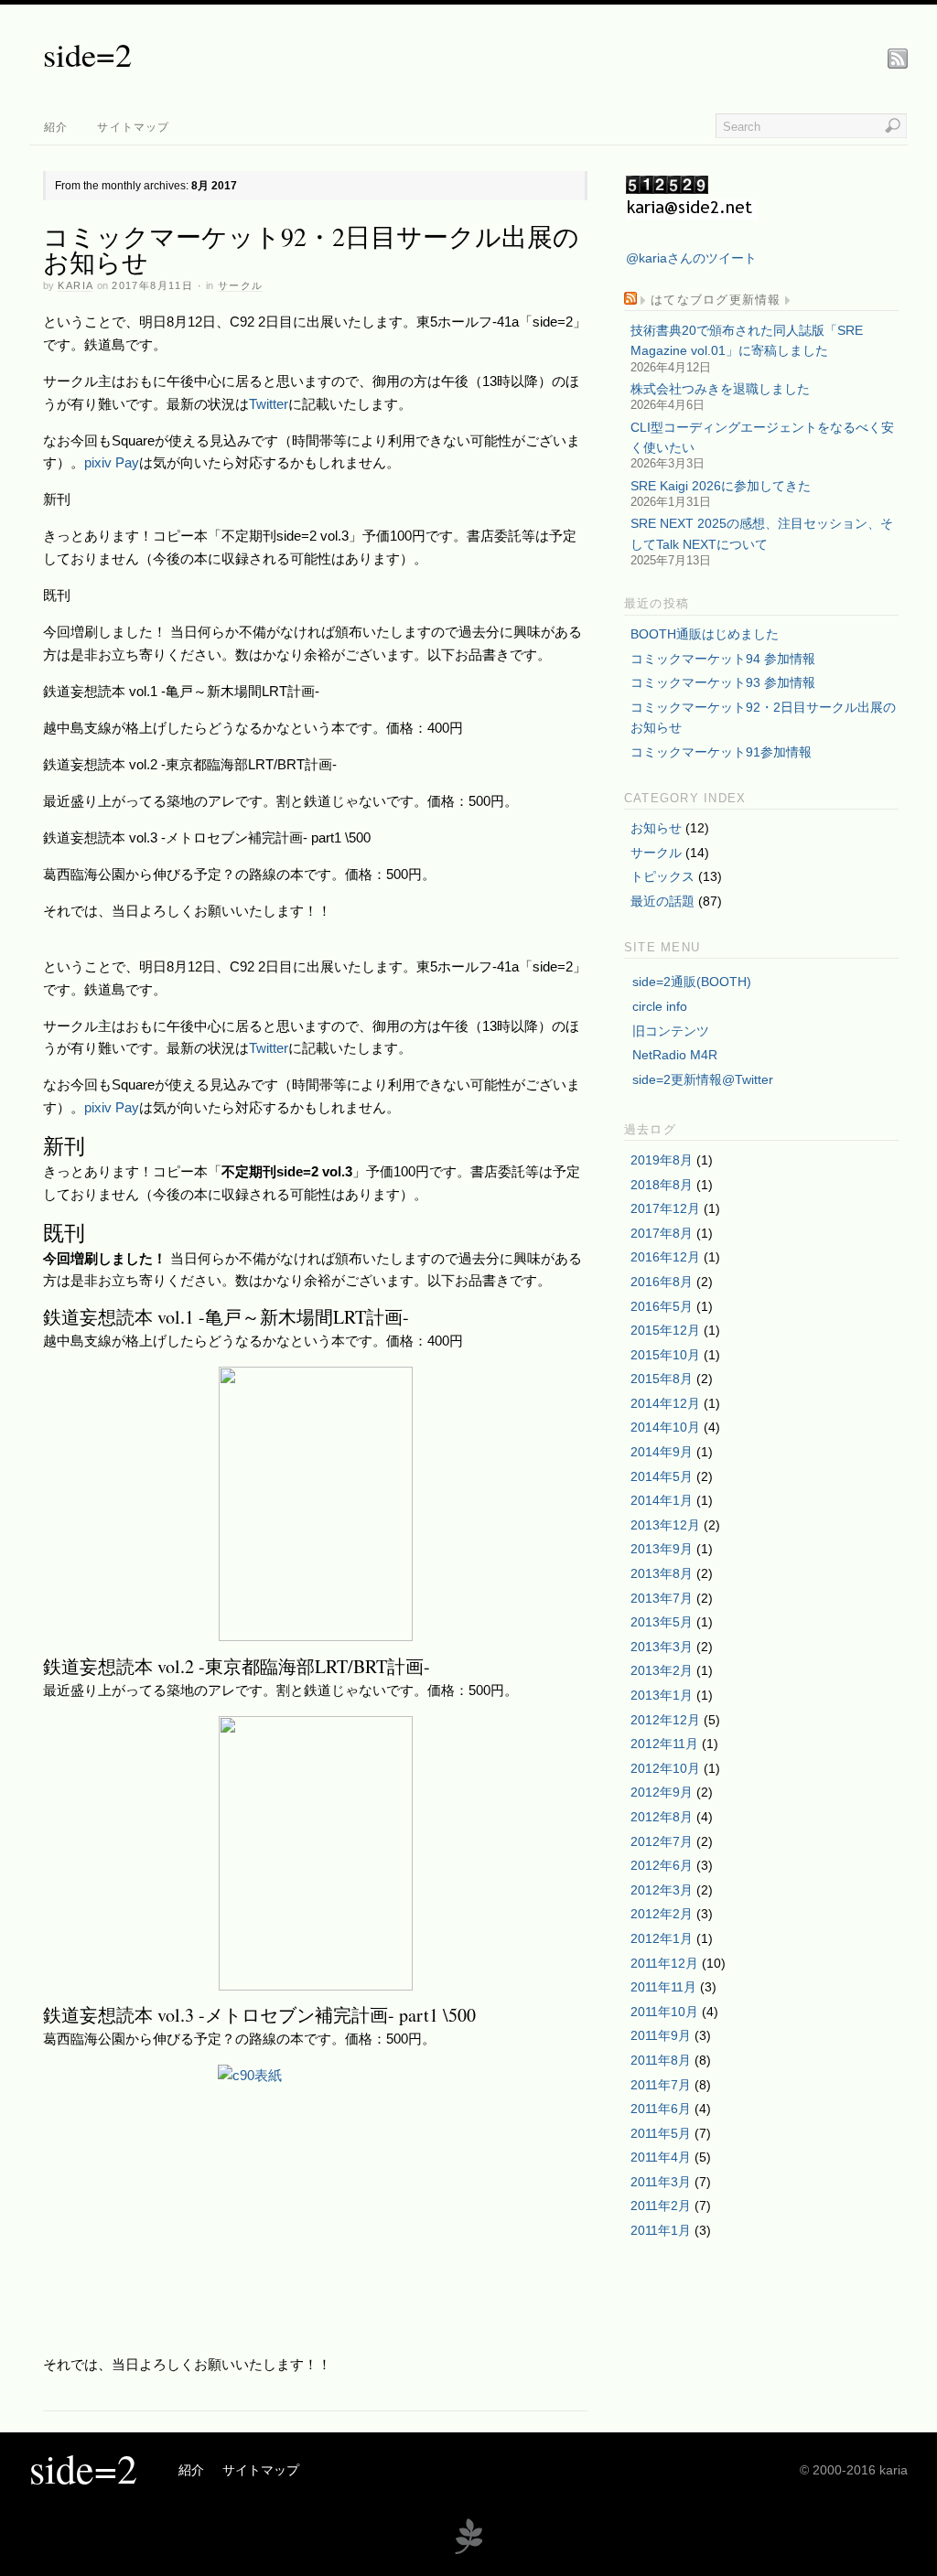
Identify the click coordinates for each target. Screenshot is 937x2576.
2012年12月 (665, 1720)
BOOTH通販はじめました (705, 634)
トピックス (662, 876)
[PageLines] (468, 2552)
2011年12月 (664, 1963)
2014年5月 (662, 1476)
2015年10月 (665, 1355)
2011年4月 (661, 2157)
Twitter (269, 404)
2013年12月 (665, 1525)
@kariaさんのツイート (691, 258)
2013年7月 (662, 1598)
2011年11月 (663, 1987)
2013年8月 (662, 1573)
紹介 (56, 127)
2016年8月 (662, 1282)
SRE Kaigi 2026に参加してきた (721, 486)
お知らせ (656, 828)
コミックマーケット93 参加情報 (723, 682)
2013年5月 (662, 1622)
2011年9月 (661, 2035)
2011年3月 (661, 2182)
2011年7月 (661, 2085)
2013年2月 (662, 1670)
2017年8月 (662, 1233)
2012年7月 (662, 1841)
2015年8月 (662, 1379)
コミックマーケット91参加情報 (721, 752)
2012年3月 (662, 1890)
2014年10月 (665, 1427)
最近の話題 (662, 901)
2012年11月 (664, 1744)
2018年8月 (662, 1185)
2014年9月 (662, 1452)
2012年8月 (662, 1817)
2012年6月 (662, 1865)
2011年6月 (661, 2109)
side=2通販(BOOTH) (692, 982)
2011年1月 (661, 2230)
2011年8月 (661, 2060)
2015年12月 (665, 1330)
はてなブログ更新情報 (716, 300)
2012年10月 (665, 1768)
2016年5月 (662, 1306)
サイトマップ (133, 127)
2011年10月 (664, 2012)
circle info (660, 1006)
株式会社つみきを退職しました (720, 389)
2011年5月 (661, 2133)
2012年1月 (662, 1938)
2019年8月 (662, 1160)
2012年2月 (662, 1914)
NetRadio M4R (675, 1055)
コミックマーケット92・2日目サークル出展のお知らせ (311, 249)
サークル (241, 285)
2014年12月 (665, 1403)
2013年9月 (662, 1549)
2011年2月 (661, 2206)
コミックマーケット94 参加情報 (723, 659)
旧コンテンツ (671, 1031)
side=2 (87, 54)
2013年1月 (662, 1695)
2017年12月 (665, 1208)
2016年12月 (665, 1257)
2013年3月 (662, 1647)
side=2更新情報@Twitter (703, 1079)
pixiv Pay (112, 462)
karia (75, 285)
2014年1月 (662, 1500)
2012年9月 (662, 1792)
